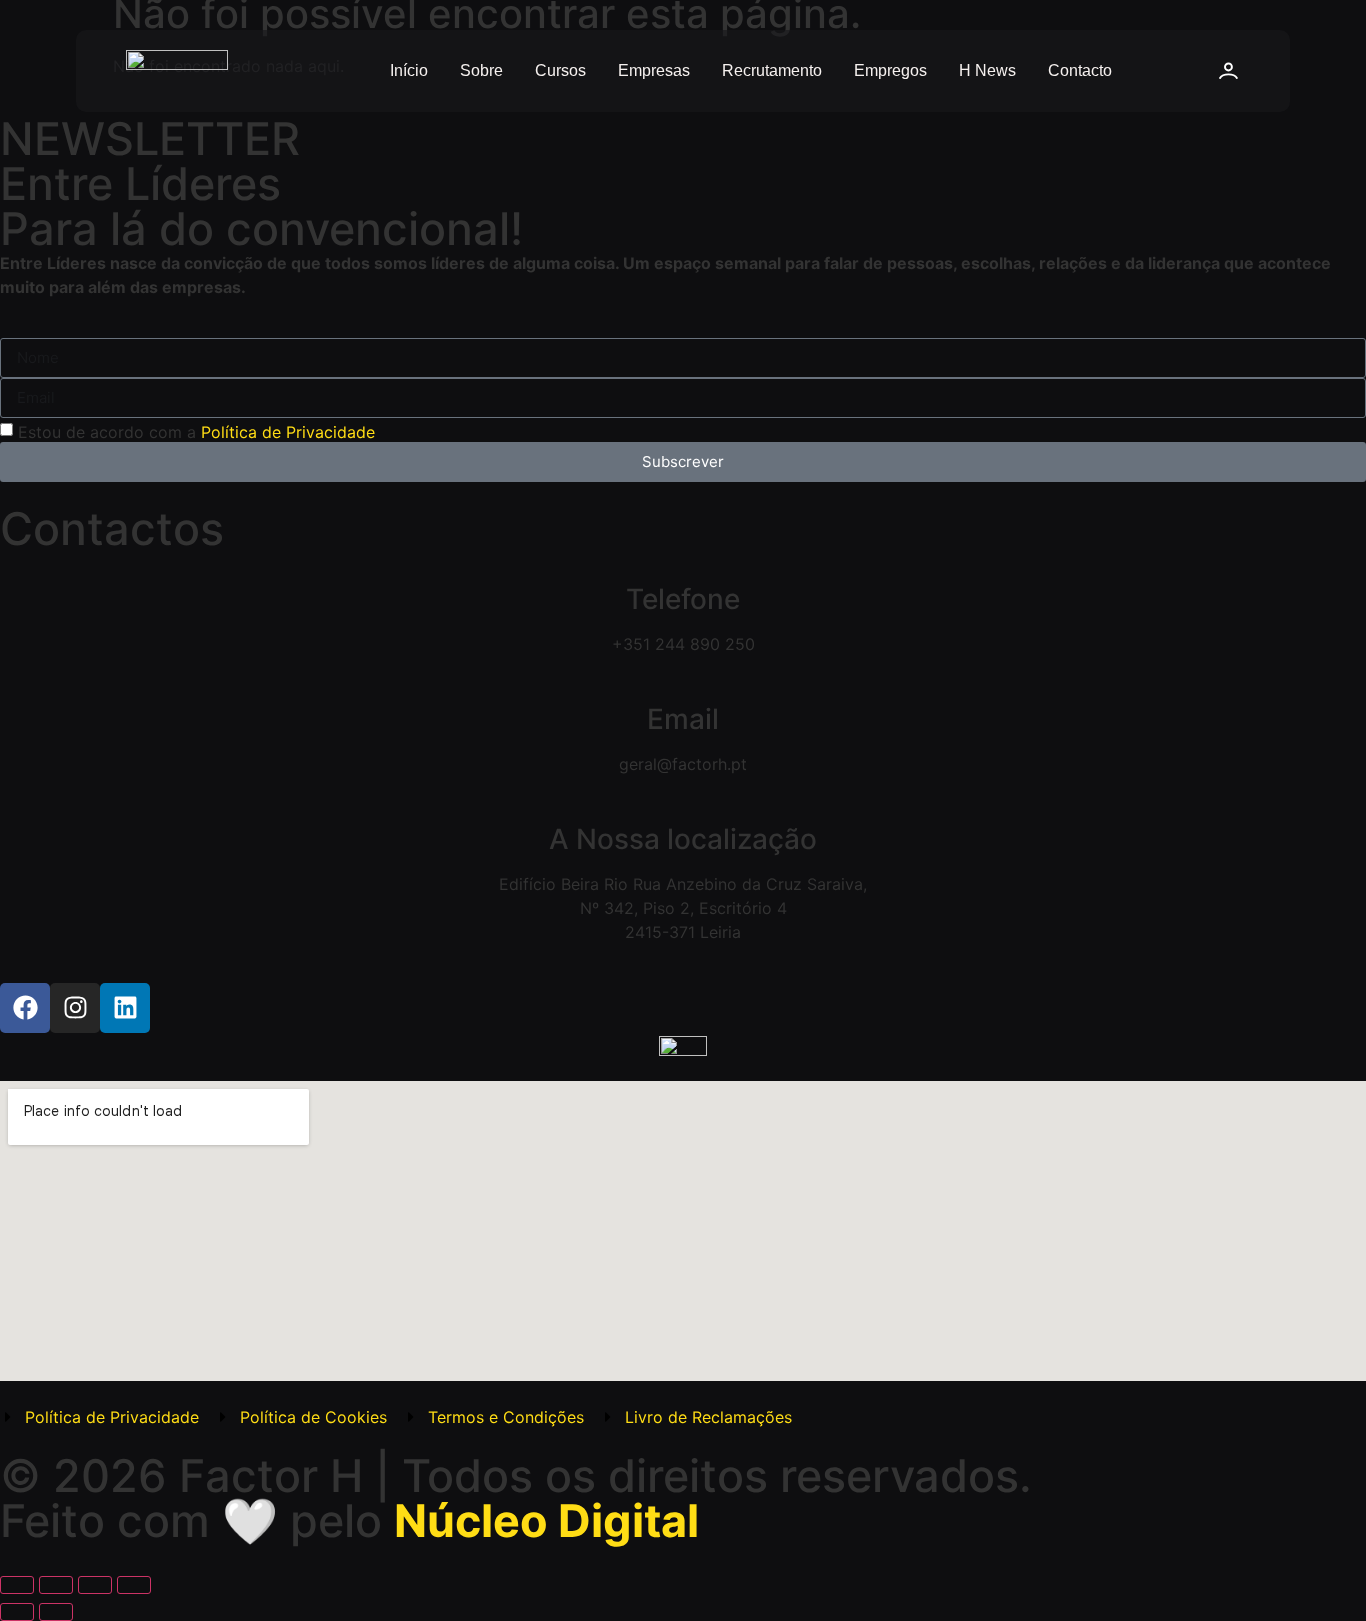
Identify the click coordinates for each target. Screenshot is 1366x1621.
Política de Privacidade (288, 431)
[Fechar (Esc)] (134, 1585)
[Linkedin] (125, 1008)
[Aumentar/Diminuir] (17, 1585)
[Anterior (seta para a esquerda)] (17, 1612)
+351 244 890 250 (683, 644)
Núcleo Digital (546, 1520)
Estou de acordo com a (196, 431)
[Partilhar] (95, 1585)
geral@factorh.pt (683, 764)
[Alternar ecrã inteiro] (56, 1585)
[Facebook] (25, 1008)
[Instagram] (75, 1008)
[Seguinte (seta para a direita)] (56, 1612)
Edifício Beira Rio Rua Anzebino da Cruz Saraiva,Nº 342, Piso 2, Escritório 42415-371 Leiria (683, 908)
